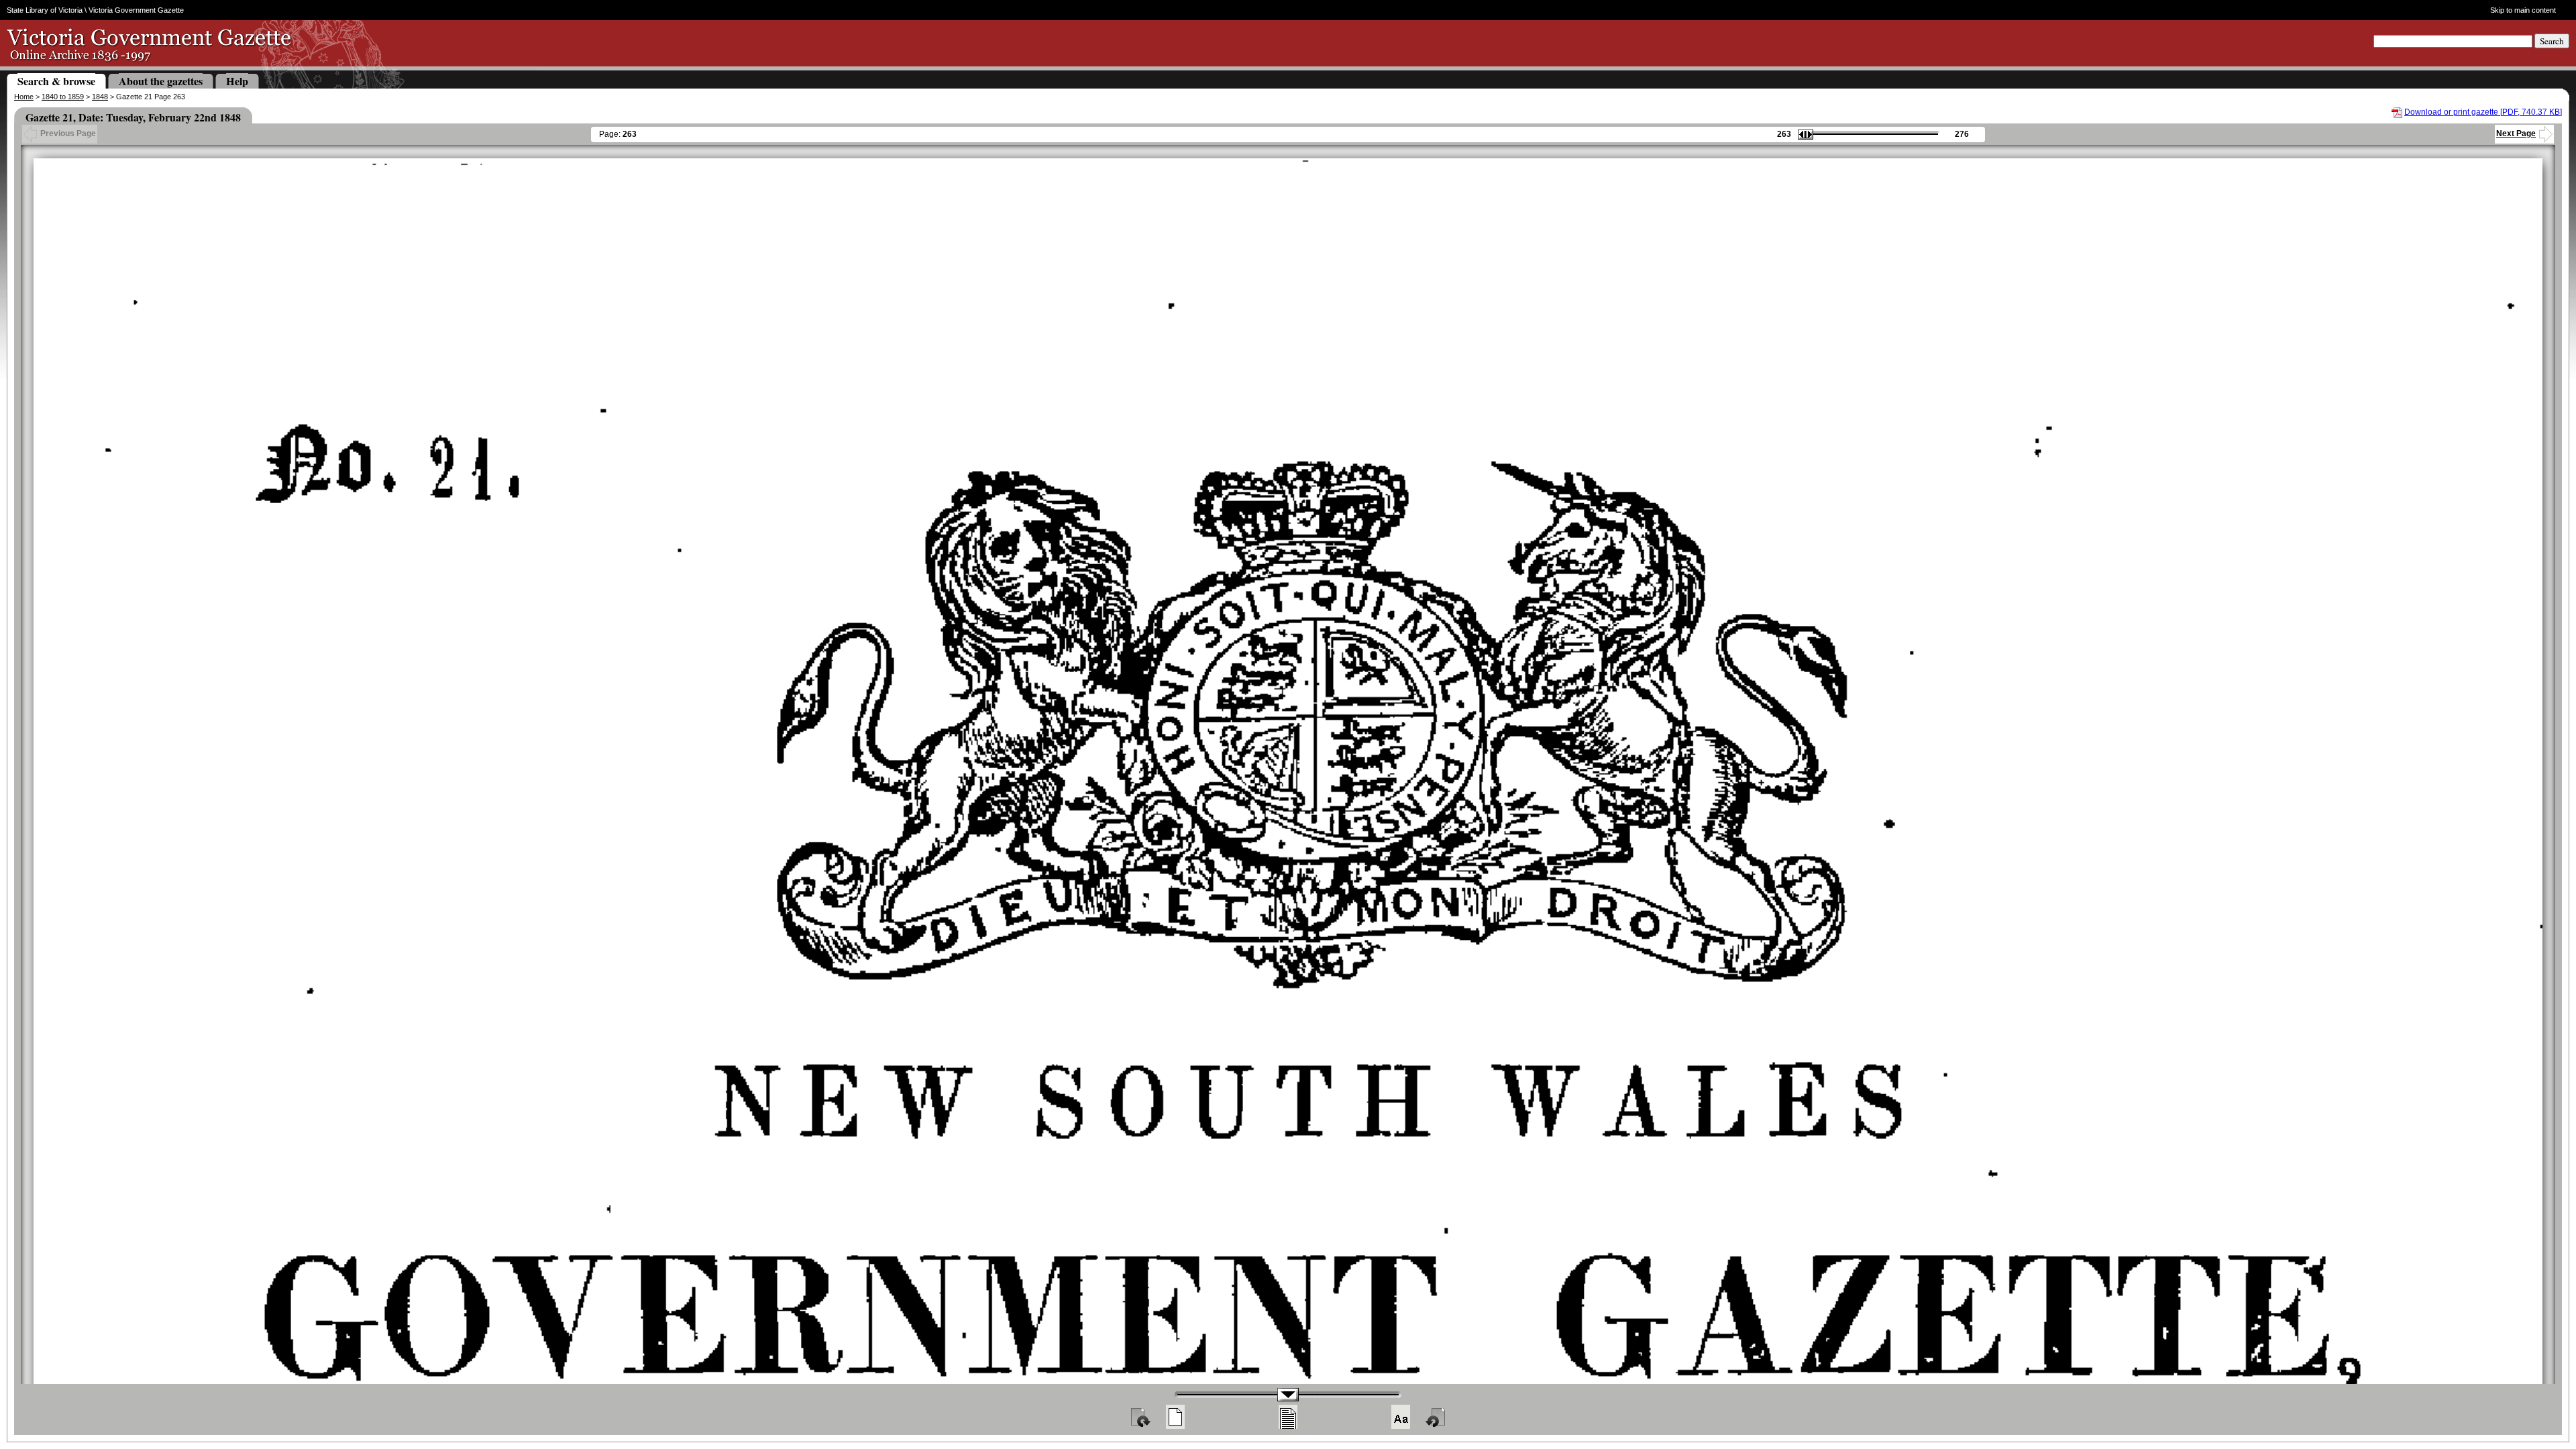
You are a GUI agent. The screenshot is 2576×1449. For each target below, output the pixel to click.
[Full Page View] (1175, 1417)
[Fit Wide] (1288, 1417)
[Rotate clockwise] (1140, 1417)
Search (2552, 41)
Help (237, 81)
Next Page (2516, 133)
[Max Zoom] (1401, 1417)
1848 (100, 97)
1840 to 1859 (63, 97)
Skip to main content (2523, 10)
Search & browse (56, 81)
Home (24, 97)
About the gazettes (161, 81)
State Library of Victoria (45, 10)
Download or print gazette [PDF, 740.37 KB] (2483, 112)
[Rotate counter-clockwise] (1436, 1417)
